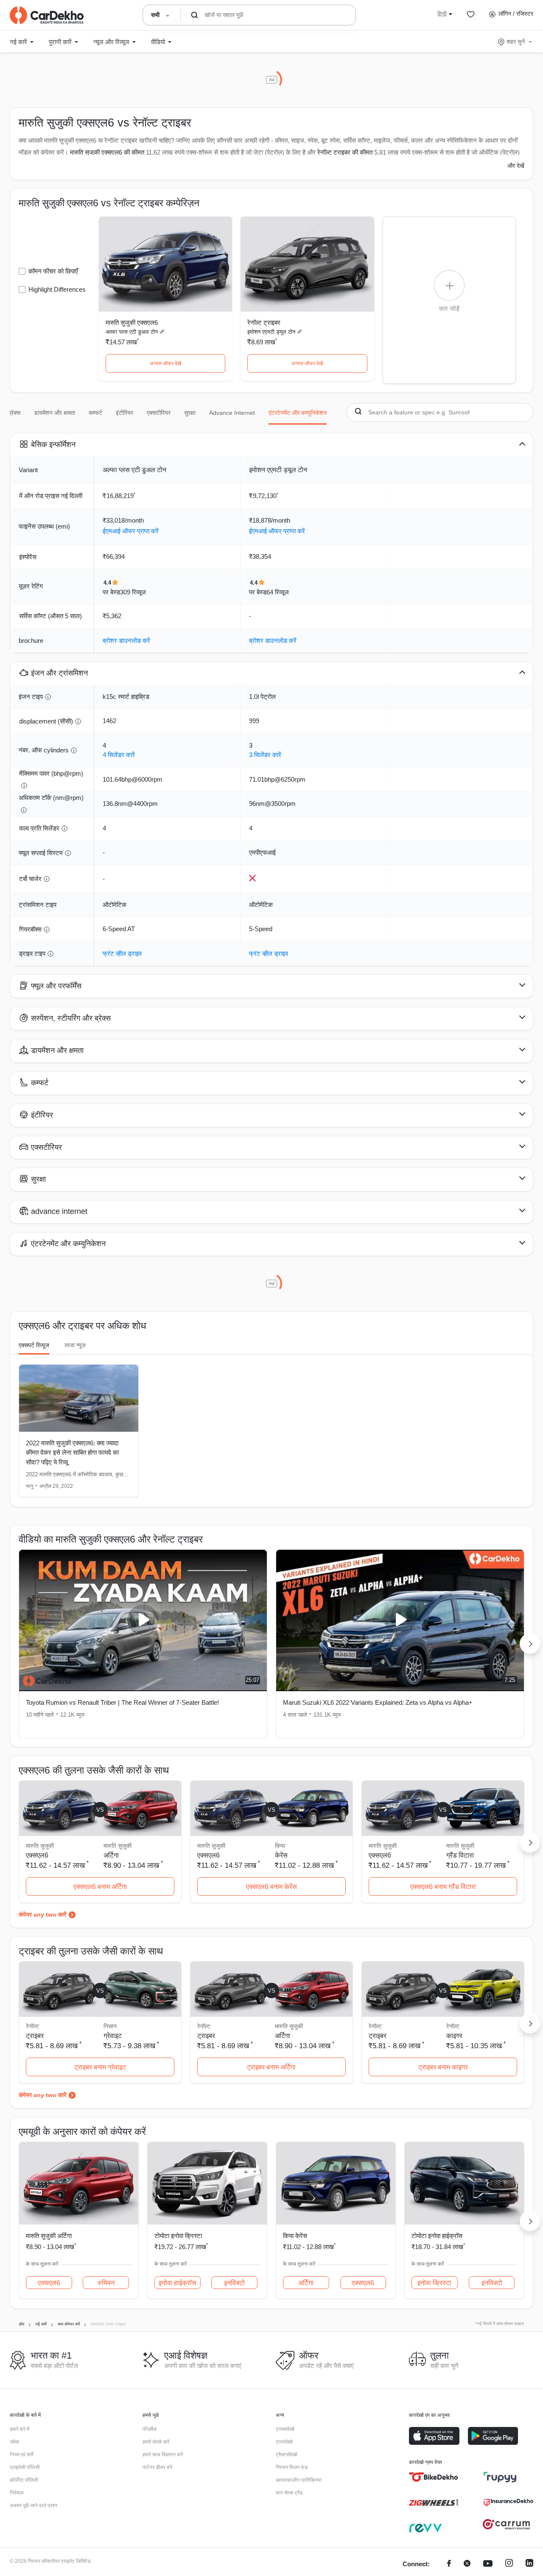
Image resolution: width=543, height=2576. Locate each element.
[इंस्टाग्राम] (509, 2564)
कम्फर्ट (95, 413)
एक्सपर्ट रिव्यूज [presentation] (34, 1345)
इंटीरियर (125, 413)
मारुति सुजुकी (118, 1846)
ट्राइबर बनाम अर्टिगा (271, 2067)
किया (280, 1846)
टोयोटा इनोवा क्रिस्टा (178, 2236)
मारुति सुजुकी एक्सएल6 (132, 322)
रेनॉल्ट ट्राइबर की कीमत (345, 152)
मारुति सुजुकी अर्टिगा (49, 2236)
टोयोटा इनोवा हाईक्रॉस (437, 2236)
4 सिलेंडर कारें (119, 755)
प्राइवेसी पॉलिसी (25, 2467)
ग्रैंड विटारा (460, 1855)
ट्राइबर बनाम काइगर (443, 2067)
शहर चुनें (516, 42)
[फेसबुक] (449, 2564)
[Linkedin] (529, 2564)
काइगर (454, 2036)
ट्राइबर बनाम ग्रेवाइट (100, 2067)
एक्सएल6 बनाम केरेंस (271, 1887)
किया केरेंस (295, 2236)
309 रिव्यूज (133, 592)
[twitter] (467, 2564)
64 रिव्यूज (278, 592)
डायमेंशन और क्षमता (55, 413)
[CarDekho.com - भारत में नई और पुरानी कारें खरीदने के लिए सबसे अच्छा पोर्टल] (47, 15)
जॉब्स (14, 2442)
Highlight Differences (57, 289)
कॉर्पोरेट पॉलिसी (24, 2480)
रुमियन (106, 2283)
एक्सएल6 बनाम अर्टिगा (100, 1887)
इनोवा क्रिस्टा (434, 2283)
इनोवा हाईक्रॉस (178, 2283)
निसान (110, 2026)
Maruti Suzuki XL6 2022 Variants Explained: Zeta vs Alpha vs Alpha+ (378, 1702)
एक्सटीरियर (159, 413)
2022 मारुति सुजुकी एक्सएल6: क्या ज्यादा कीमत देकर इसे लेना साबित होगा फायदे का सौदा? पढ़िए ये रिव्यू (72, 1453)
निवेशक (17, 2493)
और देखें (516, 166)
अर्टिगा (111, 1855)
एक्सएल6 (49, 2283)
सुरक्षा (190, 413)
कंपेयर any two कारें (42, 1914)
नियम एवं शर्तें (21, 2455)
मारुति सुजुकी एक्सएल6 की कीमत (107, 152)
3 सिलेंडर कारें (265, 755)
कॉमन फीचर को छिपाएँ (53, 271)
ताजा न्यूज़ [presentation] (75, 1345)
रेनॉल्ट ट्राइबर (264, 322)
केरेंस (281, 1855)
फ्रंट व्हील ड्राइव (122, 953)
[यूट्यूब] (488, 2564)
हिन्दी (442, 14)
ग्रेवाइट (113, 2036)
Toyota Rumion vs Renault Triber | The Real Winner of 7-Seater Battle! (122, 1702)
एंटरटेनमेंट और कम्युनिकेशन (298, 413)
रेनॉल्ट (453, 2026)
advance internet (232, 413)
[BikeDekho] (434, 2477)
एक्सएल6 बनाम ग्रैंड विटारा (443, 1887)
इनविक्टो (234, 2283)
